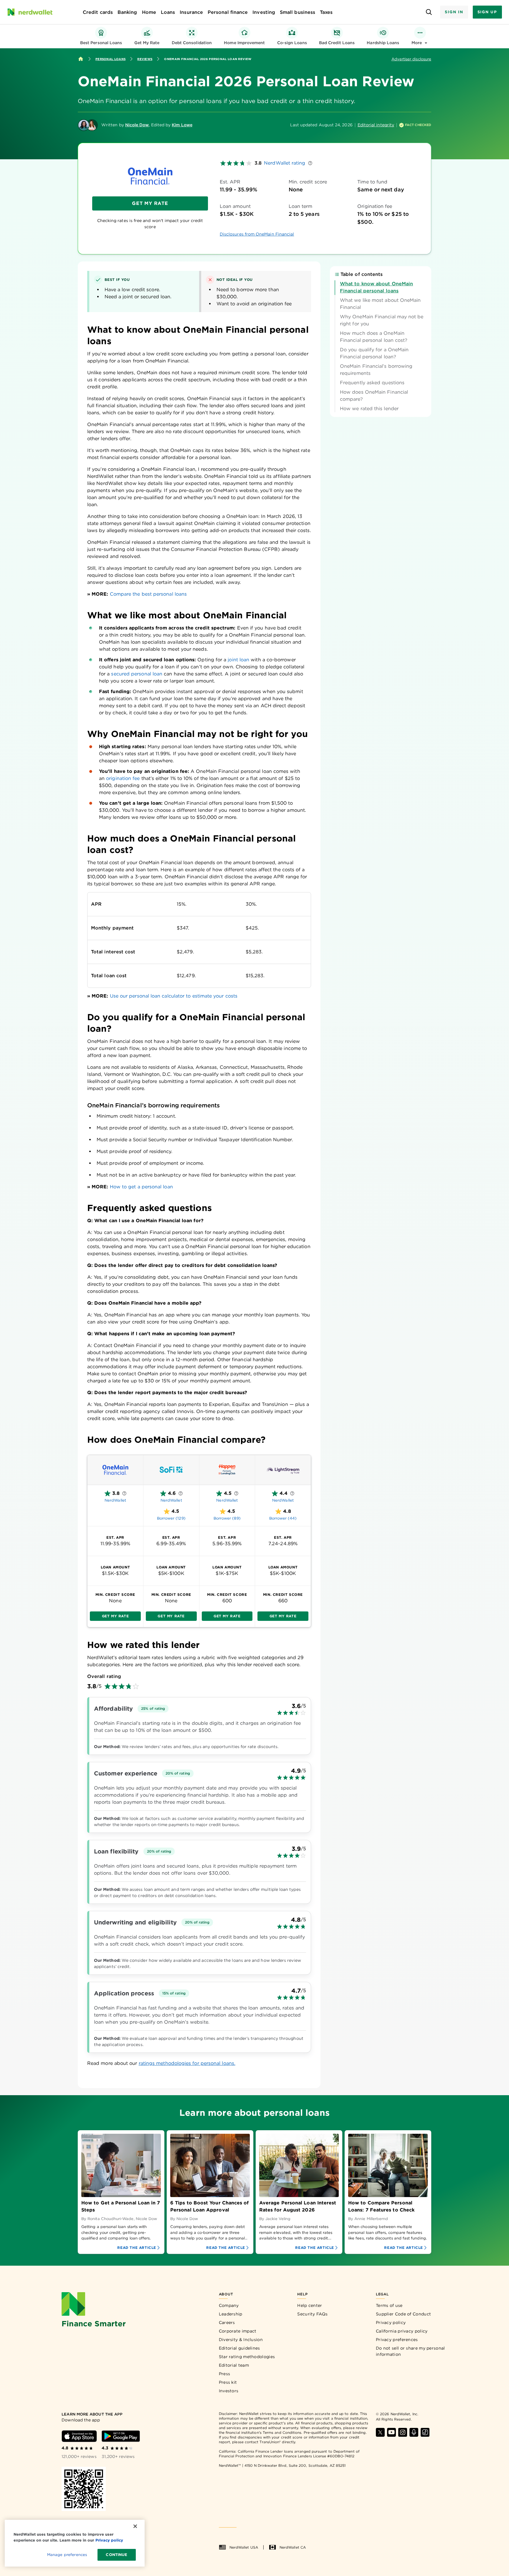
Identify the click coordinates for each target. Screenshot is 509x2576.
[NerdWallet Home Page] (30, 12)
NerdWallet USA (244, 2547)
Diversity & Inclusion (241, 2340)
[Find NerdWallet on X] (380, 2432)
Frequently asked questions (372, 383)
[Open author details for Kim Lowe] (92, 125)
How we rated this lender (369, 409)
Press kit (228, 2382)
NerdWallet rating (285, 163)
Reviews (145, 59)
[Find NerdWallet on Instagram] (403, 2432)
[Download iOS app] (79, 2436)
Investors (229, 2391)
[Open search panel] (429, 12)
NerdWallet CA (293, 2547)
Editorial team (234, 2365)
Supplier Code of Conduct (403, 2314)
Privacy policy (391, 2322)
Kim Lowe (182, 125)
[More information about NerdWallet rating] (310, 163)
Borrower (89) (227, 1518)
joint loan (238, 660)
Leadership (231, 2314)
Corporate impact (238, 2331)
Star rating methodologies (247, 2357)
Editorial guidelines (239, 2348)
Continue (116, 2555)
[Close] (135, 2526)
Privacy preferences (397, 2340)
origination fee (123, 778)
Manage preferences (67, 2555)
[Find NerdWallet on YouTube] (391, 2432)
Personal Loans (110, 59)
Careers (227, 2322)
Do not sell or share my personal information (410, 2351)
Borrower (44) (283, 1518)
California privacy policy (402, 2331)
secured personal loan (137, 674)
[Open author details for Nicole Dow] (84, 125)
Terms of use (389, 2305)
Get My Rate (150, 203)
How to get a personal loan (141, 1187)
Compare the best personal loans (148, 594)
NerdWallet (115, 1500)
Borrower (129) (171, 1518)
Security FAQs (312, 2314)
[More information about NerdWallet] (124, 1493)
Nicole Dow (137, 125)
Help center (310, 2305)
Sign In (454, 12)
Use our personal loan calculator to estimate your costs (174, 996)
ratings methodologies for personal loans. (187, 2063)
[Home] (81, 59)
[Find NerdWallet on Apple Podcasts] (414, 2432)
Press (225, 2374)
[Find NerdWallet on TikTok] (425, 2432)
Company (229, 2305)
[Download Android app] (121, 2436)
